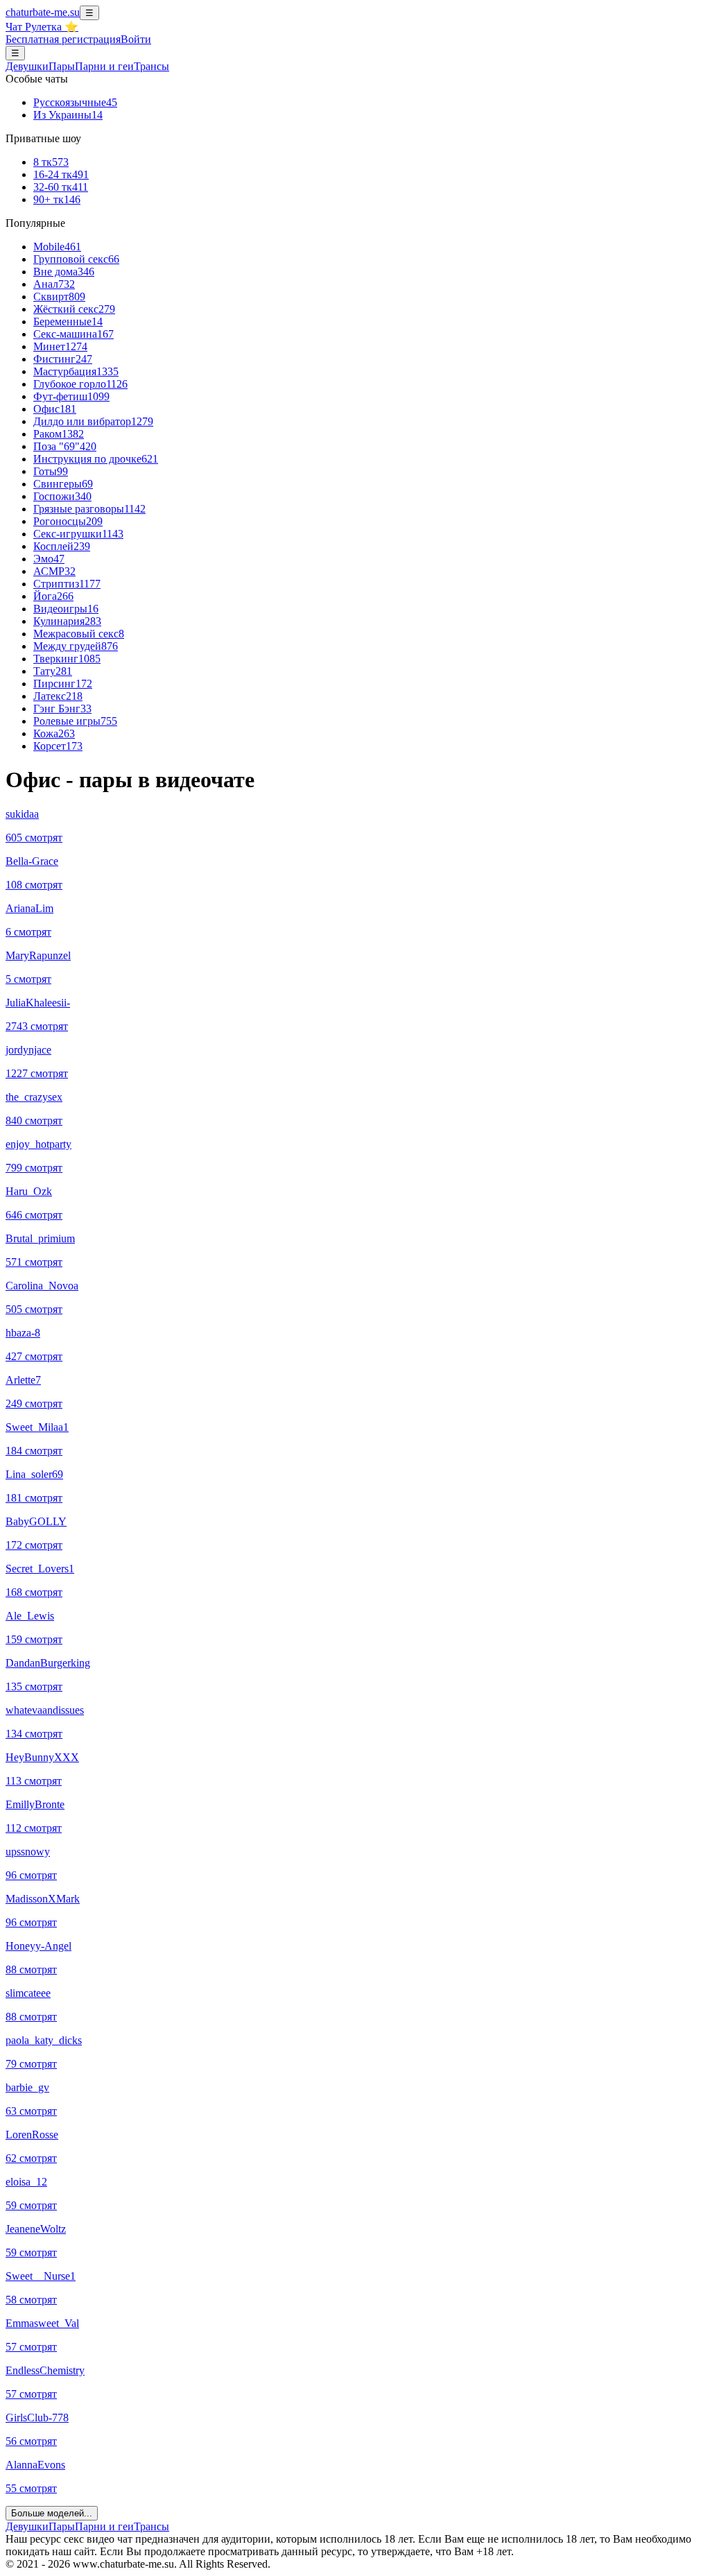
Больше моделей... (52, 2513)
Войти (136, 39)
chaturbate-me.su (43, 12)
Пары (62, 66)
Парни (104, 66)
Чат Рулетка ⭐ (42, 27)
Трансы (151, 66)
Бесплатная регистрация (63, 39)
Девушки (27, 66)
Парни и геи (104, 2526)
